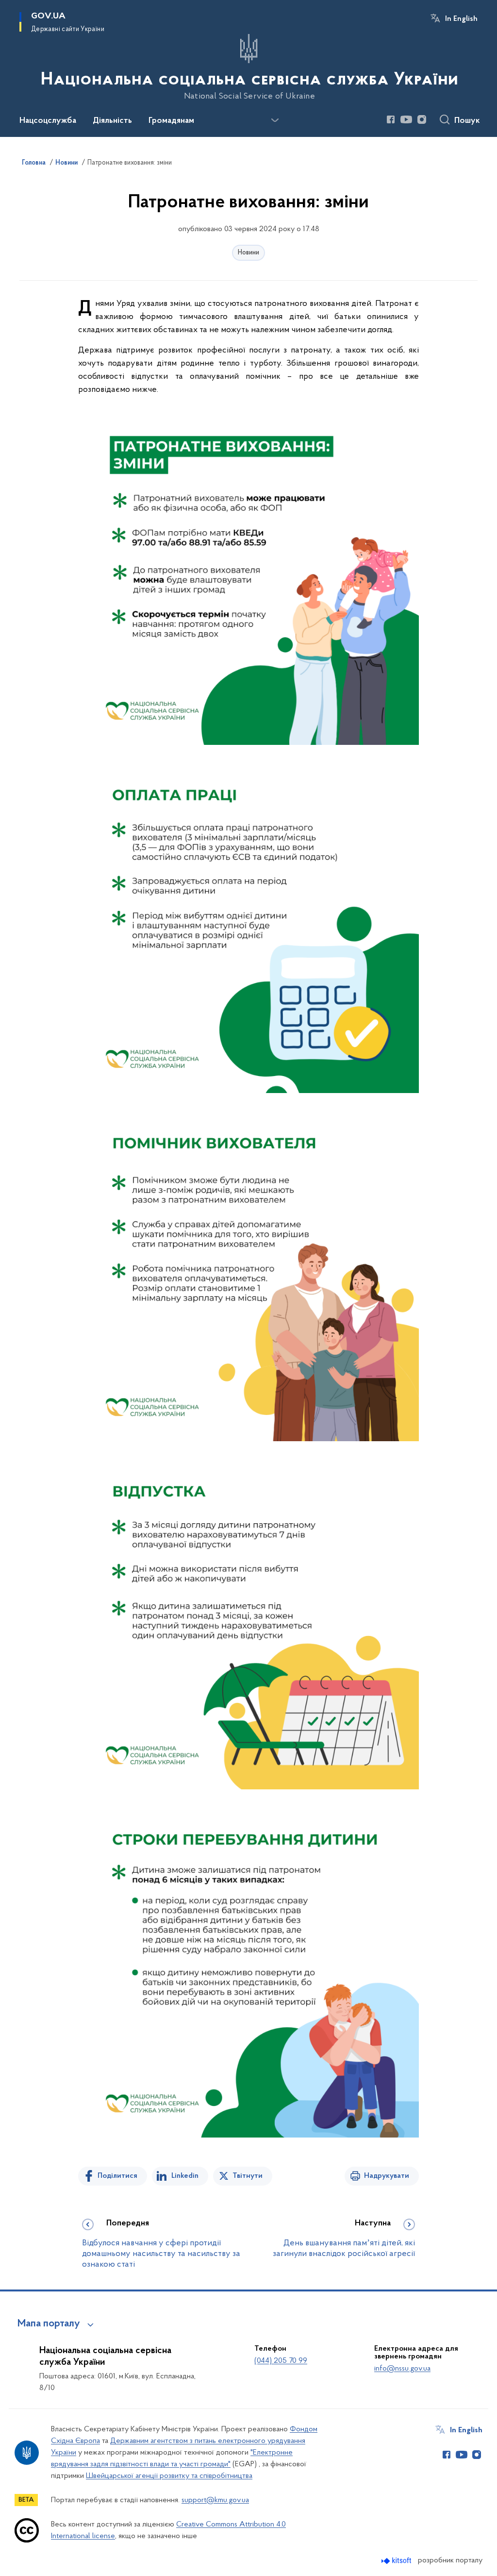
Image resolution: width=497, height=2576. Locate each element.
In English (461, 19)
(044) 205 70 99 (281, 2361)
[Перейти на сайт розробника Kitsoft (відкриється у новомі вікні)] (397, 2561)
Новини (248, 253)
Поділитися (117, 2176)
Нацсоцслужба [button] (48, 121)
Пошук (467, 121)
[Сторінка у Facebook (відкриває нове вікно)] (391, 119)
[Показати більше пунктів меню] (275, 120)
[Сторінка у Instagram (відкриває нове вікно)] (422, 119)
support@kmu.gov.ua (215, 2500)
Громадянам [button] (171, 121)
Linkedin (185, 2176)
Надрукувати (387, 2176)
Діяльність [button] (112, 121)
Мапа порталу (49, 2324)
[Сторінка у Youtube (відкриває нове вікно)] (406, 119)
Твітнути (248, 2176)
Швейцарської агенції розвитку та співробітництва (169, 2476)
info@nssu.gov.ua (402, 2369)
